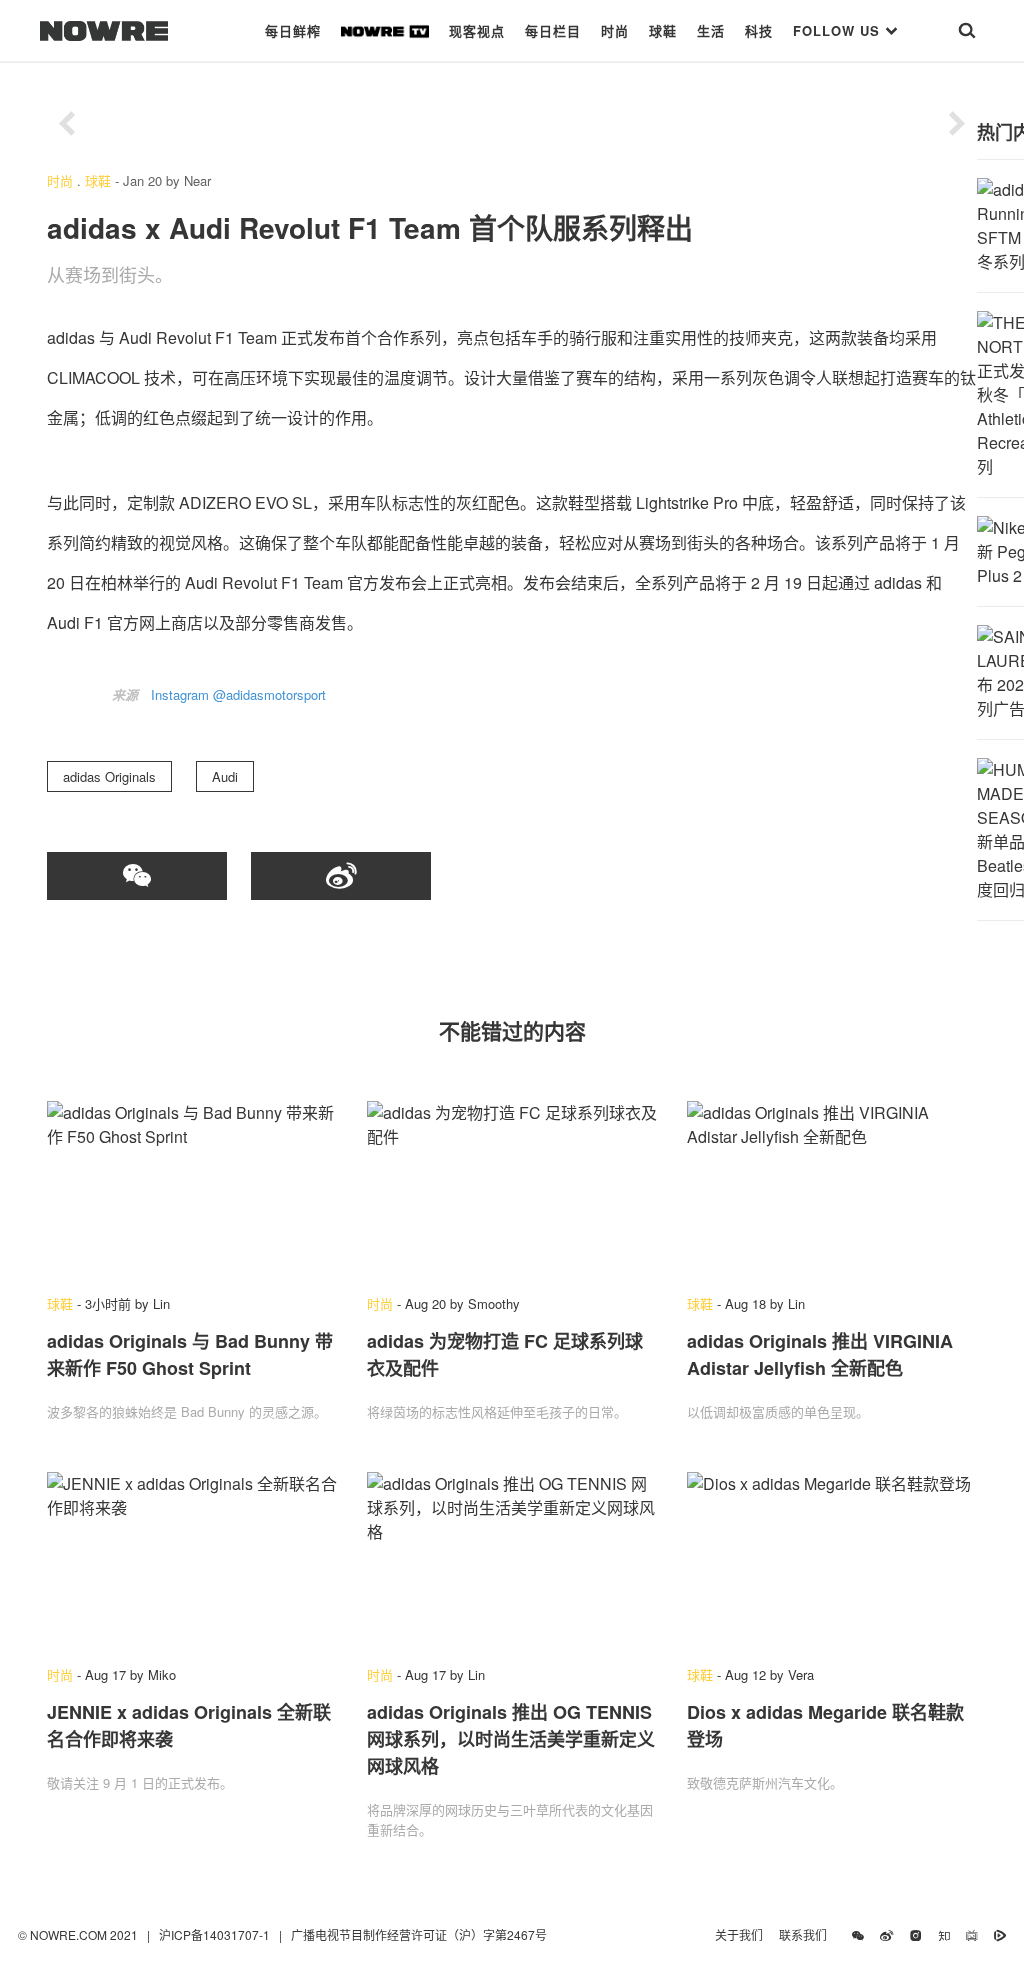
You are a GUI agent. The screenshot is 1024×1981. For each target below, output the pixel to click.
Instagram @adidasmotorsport (238, 694)
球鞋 (663, 30)
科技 (759, 30)
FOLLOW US (839, 30)
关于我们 (739, 1934)
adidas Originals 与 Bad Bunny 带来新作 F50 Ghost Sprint (190, 1354)
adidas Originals (109, 776)
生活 (711, 30)
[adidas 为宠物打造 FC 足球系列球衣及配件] (512, 1188)
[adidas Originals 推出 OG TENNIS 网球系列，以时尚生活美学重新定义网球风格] (512, 1559)
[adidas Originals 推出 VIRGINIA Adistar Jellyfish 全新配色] (832, 1188)
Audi (225, 776)
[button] (67, 124)
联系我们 (807, 1934)
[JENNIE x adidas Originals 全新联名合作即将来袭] (192, 1559)
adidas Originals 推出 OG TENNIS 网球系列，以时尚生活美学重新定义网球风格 (511, 1739)
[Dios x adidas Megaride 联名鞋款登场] (832, 1559)
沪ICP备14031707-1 (216, 1934)
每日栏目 (553, 30)
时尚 (615, 30)
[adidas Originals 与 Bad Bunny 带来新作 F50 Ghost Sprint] (192, 1188)
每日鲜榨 (293, 30)
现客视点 (477, 30)
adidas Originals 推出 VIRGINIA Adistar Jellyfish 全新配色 (820, 1354)
